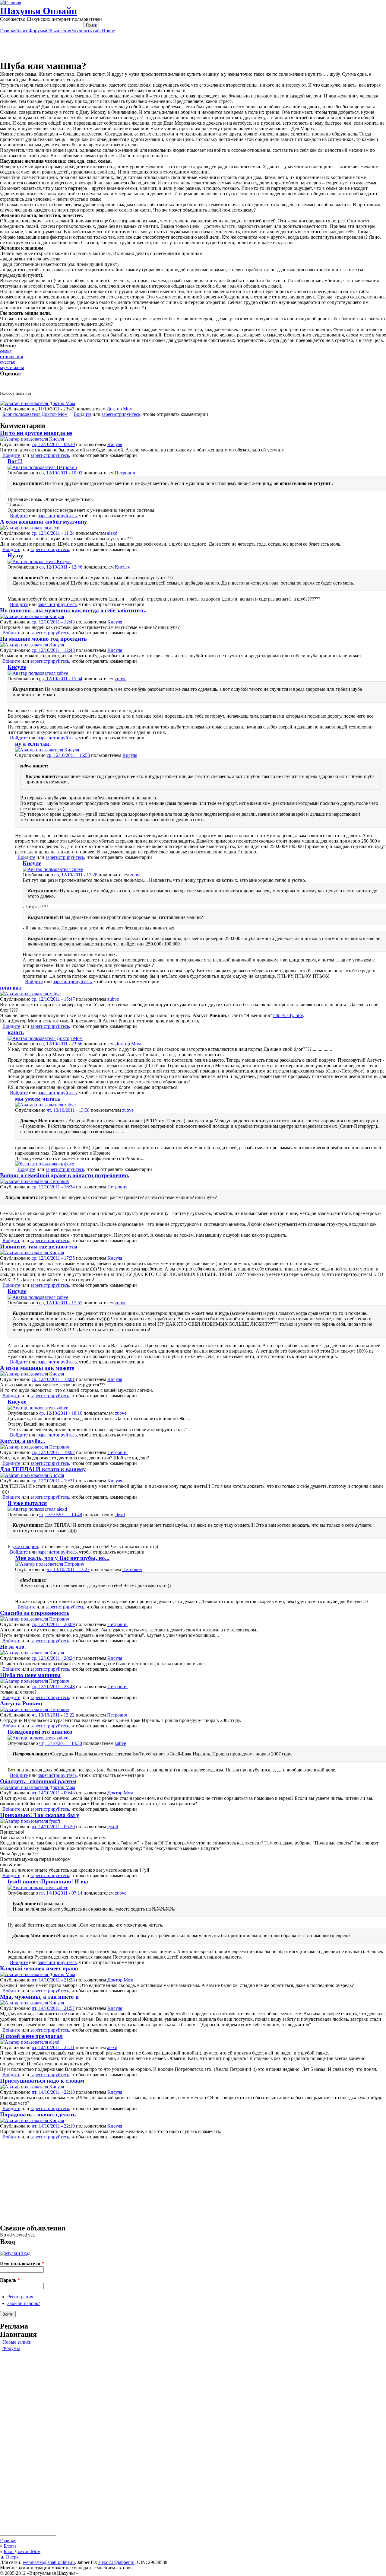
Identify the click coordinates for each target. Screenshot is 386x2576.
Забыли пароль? (24, 2303)
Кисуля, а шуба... (23, 1441)
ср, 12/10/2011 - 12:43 (53, 622)
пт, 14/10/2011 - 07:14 (61, 1893)
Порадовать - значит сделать (38, 2114)
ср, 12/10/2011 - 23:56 (61, 1044)
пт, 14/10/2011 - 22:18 (53, 2092)
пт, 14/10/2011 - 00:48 (53, 1793)
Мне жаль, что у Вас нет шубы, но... (62, 1558)
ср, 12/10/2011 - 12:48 (53, 650)
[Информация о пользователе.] (38, 403)
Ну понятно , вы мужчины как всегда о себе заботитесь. (73, 610)
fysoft (113, 1827)
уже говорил (25, 1546)
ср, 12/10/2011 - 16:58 (68, 755)
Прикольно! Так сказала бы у (40, 1815)
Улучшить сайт (87, 31)
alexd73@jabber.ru (116, 2562)
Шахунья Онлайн (38, 11)
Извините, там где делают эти (39, 1247)
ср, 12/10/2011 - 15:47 (53, 999)
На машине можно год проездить (43, 639)
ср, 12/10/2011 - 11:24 (53, 533)
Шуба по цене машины (30, 1675)
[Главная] (11, 3)
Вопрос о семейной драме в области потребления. (65, 1175)
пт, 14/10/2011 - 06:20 (53, 1827)
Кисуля (115, 444)
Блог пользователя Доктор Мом (35, 414)
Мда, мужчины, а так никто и (39, 1997)
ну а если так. (33, 744)
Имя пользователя (22, 2264)
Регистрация (20, 2297)
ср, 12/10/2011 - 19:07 (53, 1452)
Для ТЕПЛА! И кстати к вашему (43, 1469)
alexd (112, 533)
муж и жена (12, 367)
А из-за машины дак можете (37, 1368)
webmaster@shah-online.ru (49, 2562)
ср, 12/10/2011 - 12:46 (61, 567)
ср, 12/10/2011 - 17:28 (76, 875)
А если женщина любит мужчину (44, 522)
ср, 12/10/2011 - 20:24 (53, 1658)
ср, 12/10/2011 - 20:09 (53, 1624)
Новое (108, 31)
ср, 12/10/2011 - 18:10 (61, 1413)
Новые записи (17, 2342)
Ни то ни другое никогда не (36, 433)
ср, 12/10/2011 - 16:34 (53, 1187)
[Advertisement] (193, 47)
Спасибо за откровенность (35, 1613)
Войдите (82, 414)
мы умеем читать (38, 1099)
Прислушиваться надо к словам (42, 2081)
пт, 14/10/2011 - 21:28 (53, 1980)
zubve (121, 679)
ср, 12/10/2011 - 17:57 (61, 1303)
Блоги (22, 31)
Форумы (37, 31)
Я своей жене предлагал (31, 2036)
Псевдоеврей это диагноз (40, 1732)
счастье (8, 362)
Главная (8, 31)
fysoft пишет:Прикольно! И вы (48, 1881)
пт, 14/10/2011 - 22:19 (53, 2126)
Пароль (10, 2280)
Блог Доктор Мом (22, 2551)
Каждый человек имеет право (39, 1968)
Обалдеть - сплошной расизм (38, 1781)
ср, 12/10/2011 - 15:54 (61, 679)
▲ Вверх (9, 2557)
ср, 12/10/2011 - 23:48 (53, 1687)
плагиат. (11, 988)
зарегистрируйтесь (121, 414)
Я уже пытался (27, 1503)
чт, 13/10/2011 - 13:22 (53, 1715)
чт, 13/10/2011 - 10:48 (61, 1514)
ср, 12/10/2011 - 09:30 (53, 444)
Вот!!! (15, 461)
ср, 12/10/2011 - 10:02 (61, 473)
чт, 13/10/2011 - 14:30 (61, 1743)
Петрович (125, 473)
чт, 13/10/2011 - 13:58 (68, 1110)
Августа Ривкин (21, 1703)
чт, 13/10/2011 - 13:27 (68, 1569)
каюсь (16, 1032)
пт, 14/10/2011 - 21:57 (53, 2008)
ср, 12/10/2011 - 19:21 (53, 1481)
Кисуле (17, 667)
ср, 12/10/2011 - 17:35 (53, 1258)
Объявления (59, 31)
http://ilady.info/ (288, 1015)
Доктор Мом (120, 409)
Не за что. (13, 1647)
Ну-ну (15, 555)
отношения (11, 357)
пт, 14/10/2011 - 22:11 (53, 2047)
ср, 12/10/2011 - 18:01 (53, 1379)
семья (6, 351)
